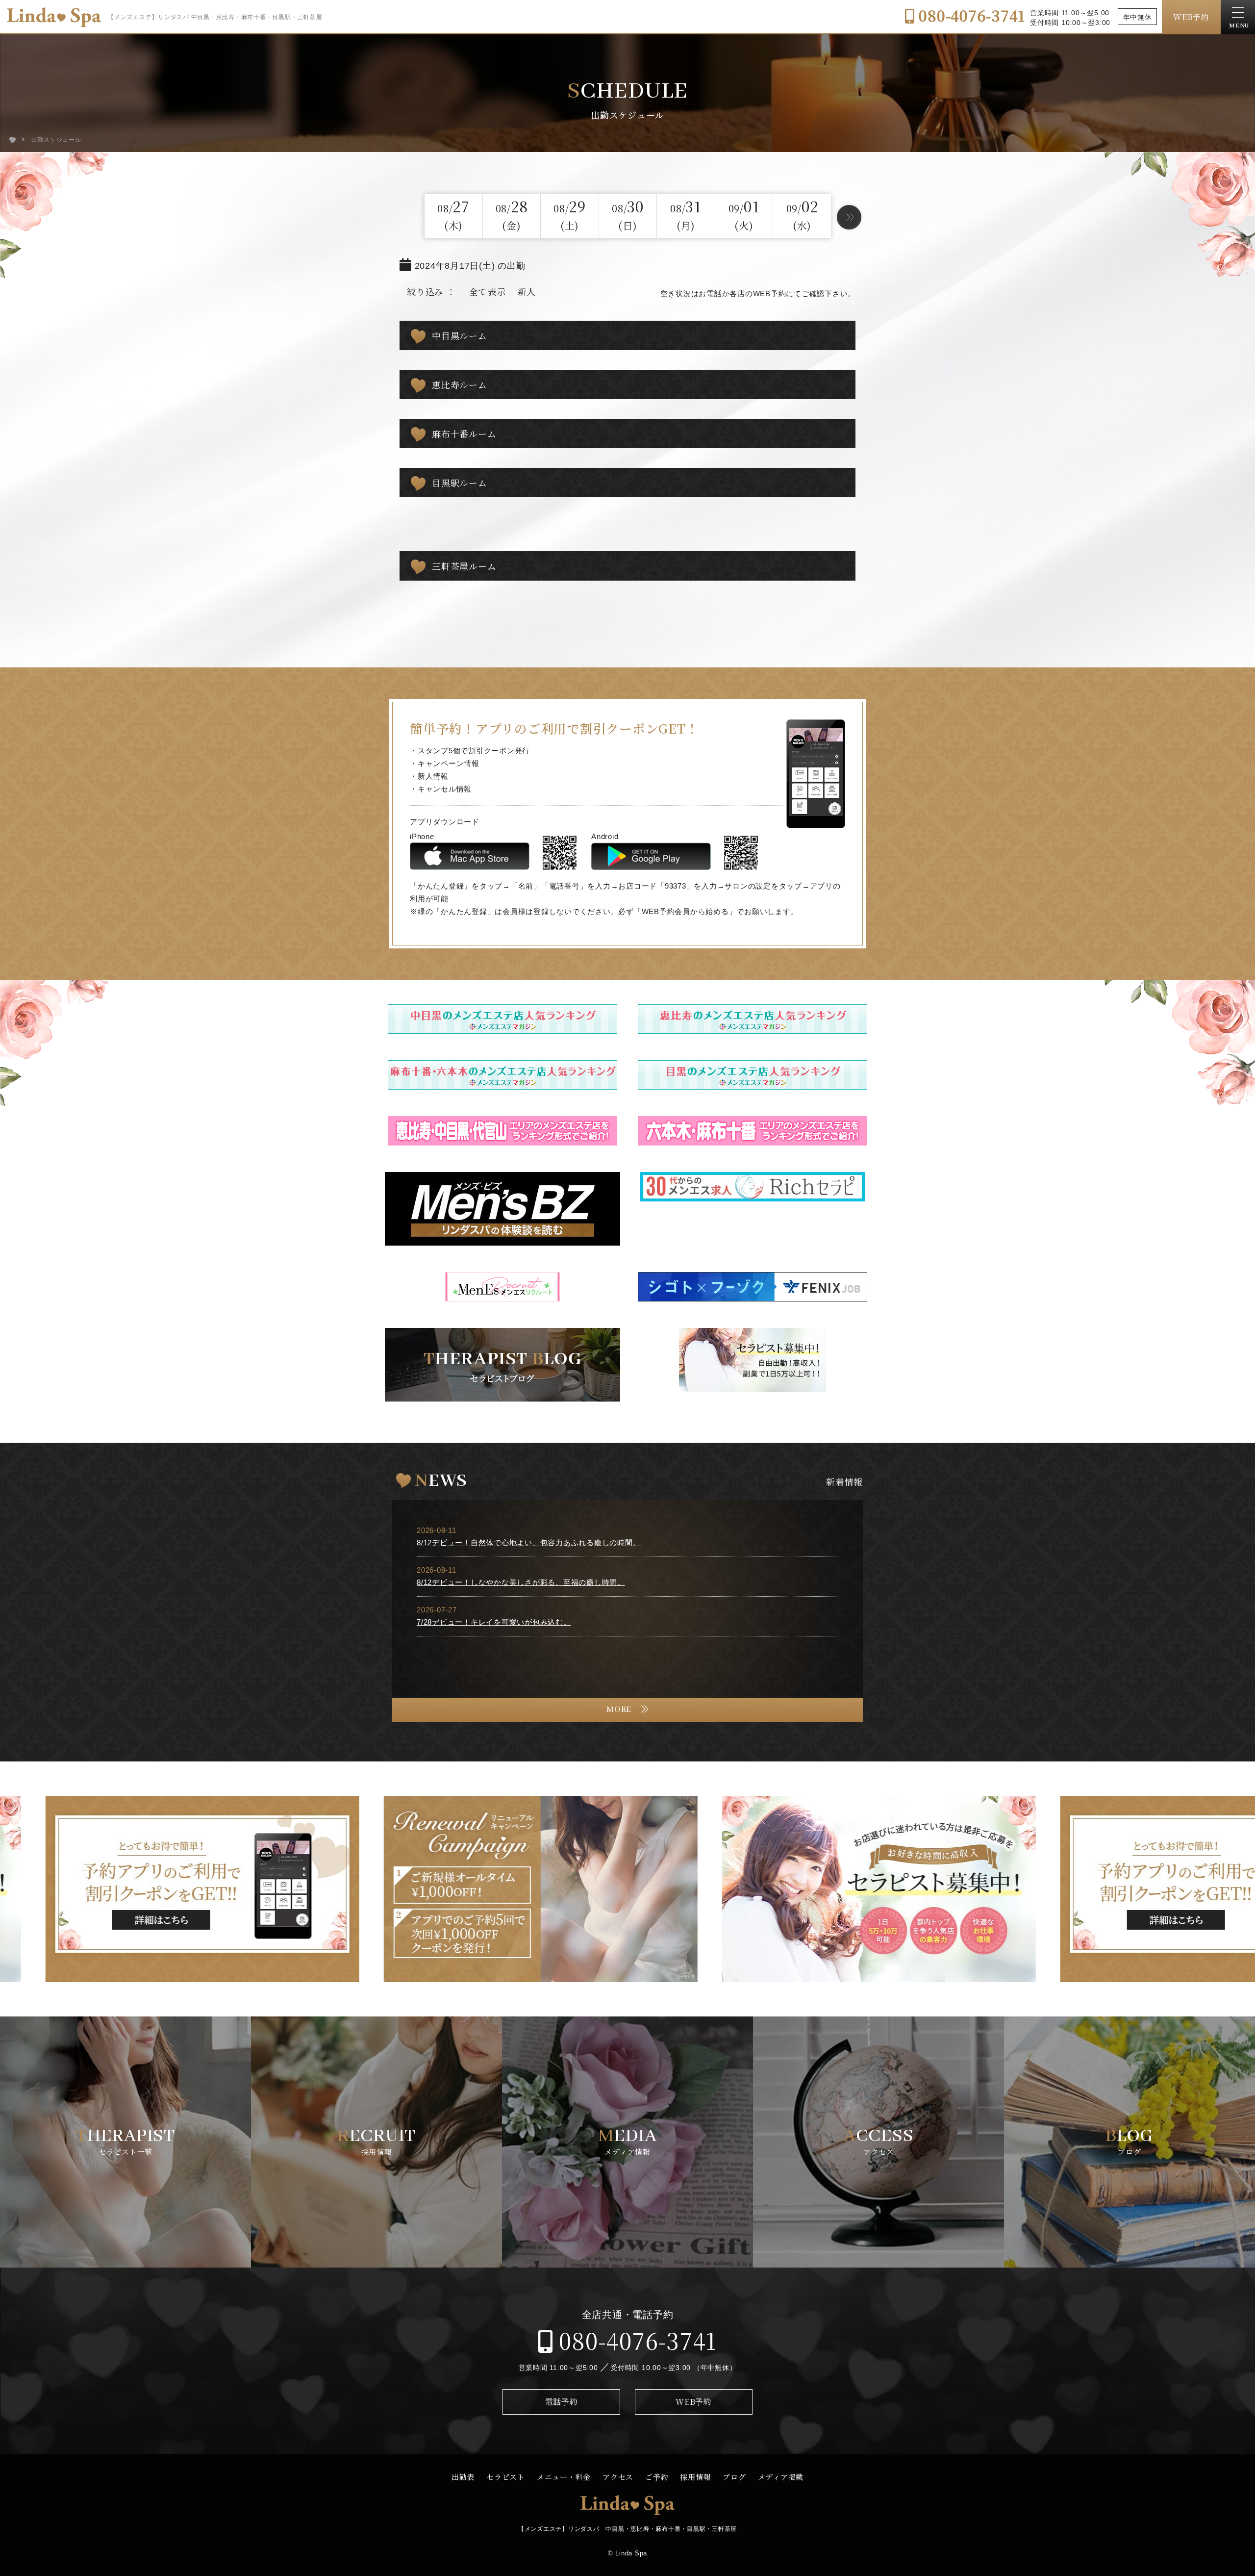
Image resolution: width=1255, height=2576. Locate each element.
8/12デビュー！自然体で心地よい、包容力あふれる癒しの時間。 (528, 1543)
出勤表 (463, 2477)
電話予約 (562, 2402)
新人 (527, 291)
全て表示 (488, 291)
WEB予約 (1191, 17)
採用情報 (695, 2477)
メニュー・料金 (564, 2477)
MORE (619, 1710)
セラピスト (506, 2477)
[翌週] (849, 217)
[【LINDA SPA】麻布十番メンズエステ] (13, 140)
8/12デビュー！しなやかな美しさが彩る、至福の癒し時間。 (521, 1582)
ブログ (734, 2477)
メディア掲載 (781, 2477)
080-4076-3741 (970, 15)
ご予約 (657, 2477)
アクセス (618, 2477)
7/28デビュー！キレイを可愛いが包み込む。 (494, 1622)
